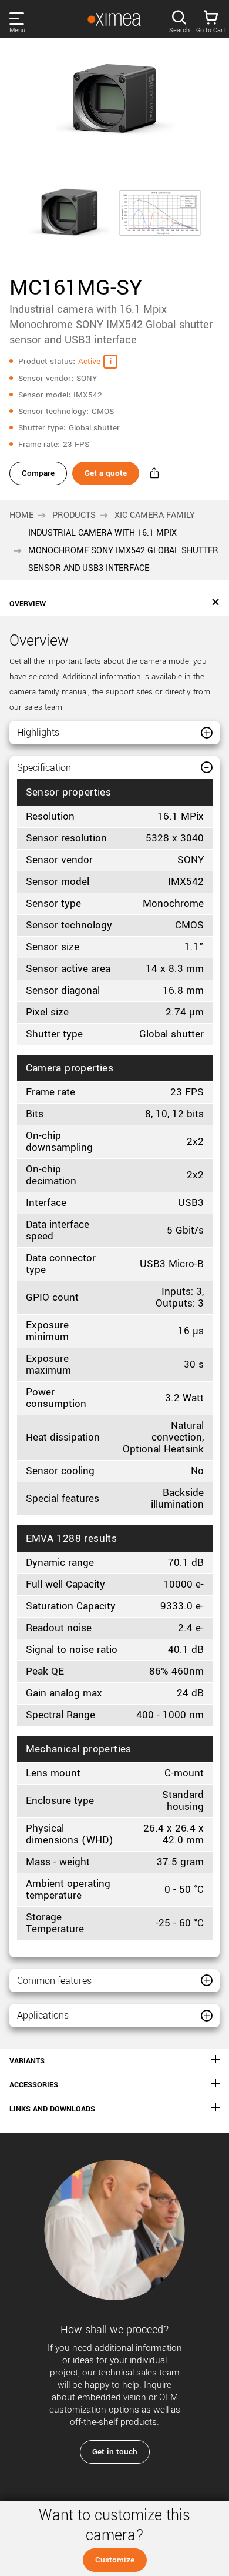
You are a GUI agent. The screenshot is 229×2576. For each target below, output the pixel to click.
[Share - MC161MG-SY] (154, 473)
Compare (38, 473)
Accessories (34, 2085)
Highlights (38, 732)
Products (74, 515)
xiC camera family (155, 515)
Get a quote (106, 473)
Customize (115, 2560)
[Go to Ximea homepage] (114, 19)
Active (89, 361)
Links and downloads (52, 2109)
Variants (27, 2061)
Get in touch (115, 2452)
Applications (43, 2015)
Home (21, 515)
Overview (28, 604)
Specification (44, 768)
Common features (54, 1981)
